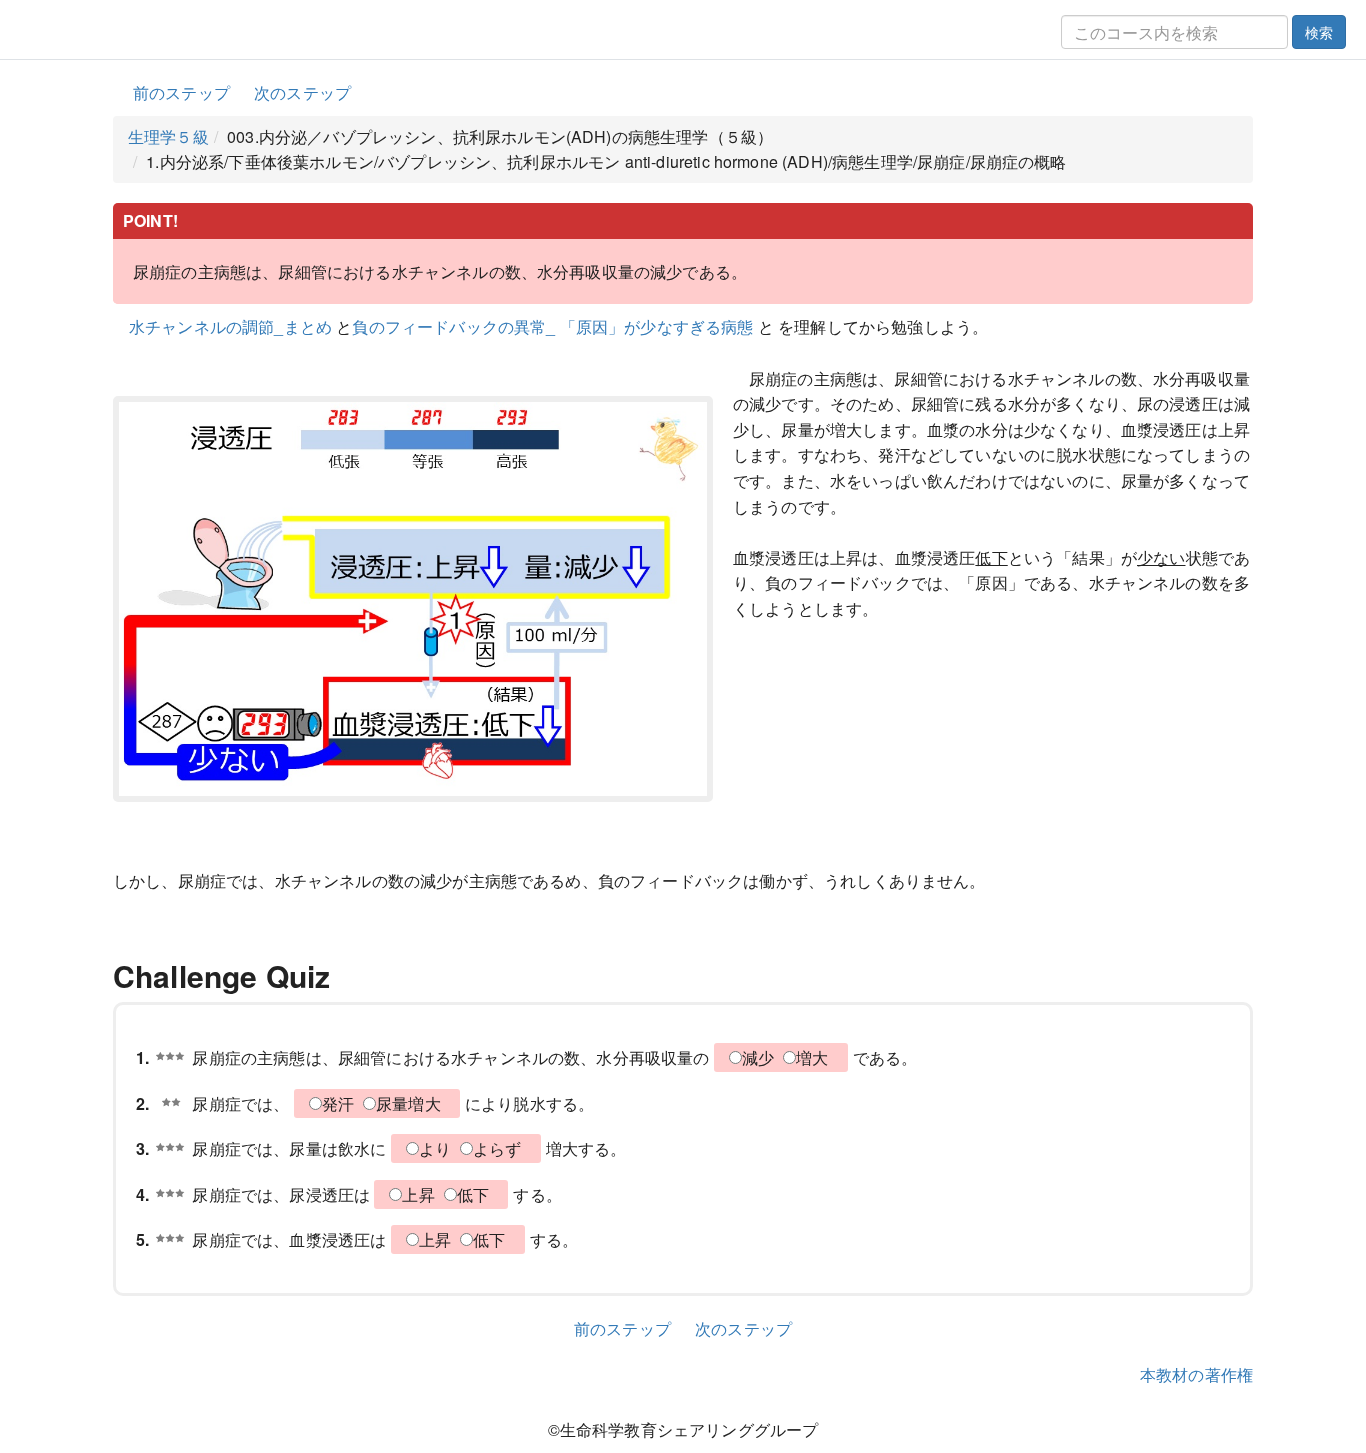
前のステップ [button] (181, 92)
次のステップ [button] (302, 92)
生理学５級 (168, 136)
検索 (1319, 32)
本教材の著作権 (1196, 1374)
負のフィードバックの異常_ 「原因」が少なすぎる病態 (554, 326)
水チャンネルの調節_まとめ (230, 326)
